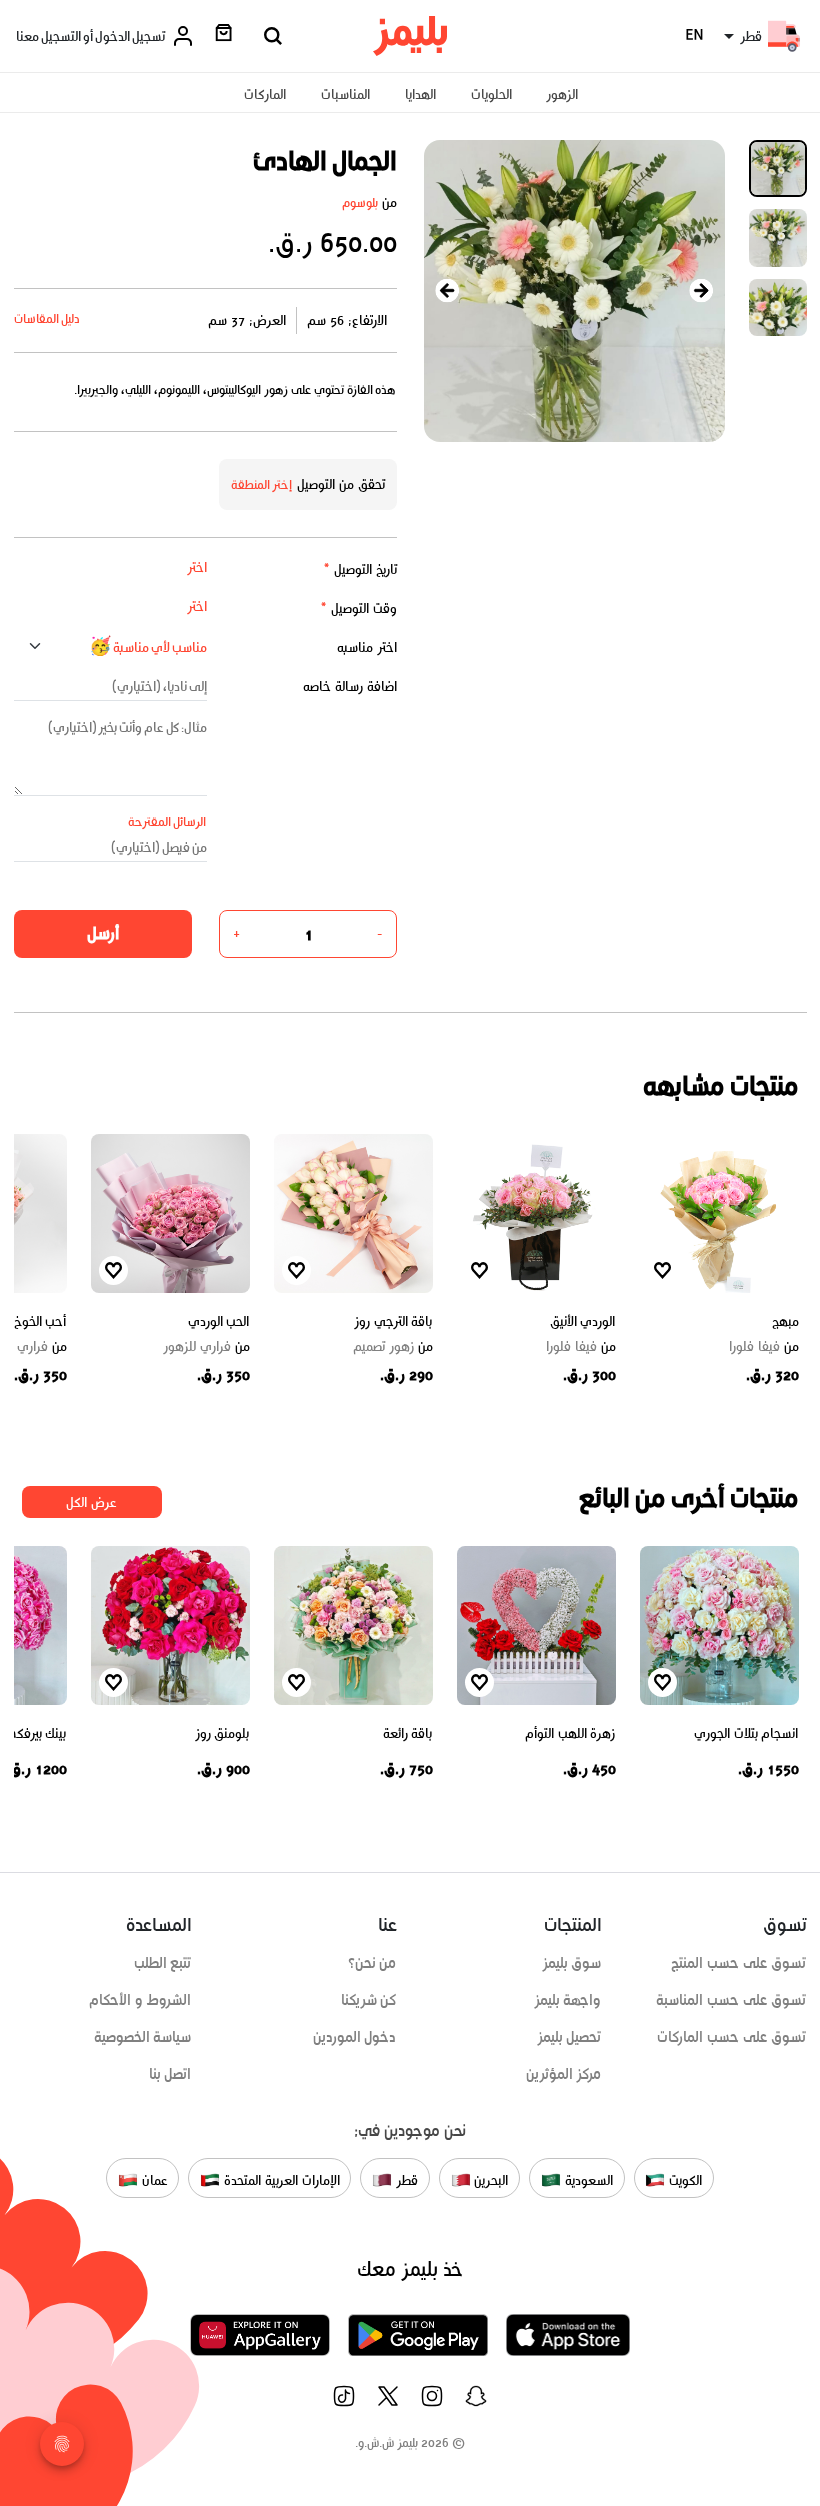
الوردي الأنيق (583, 1321)
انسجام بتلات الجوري (746, 1733)
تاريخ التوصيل (360, 569)
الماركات (265, 94)
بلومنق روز (222, 1733)
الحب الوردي (219, 1321)
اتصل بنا (170, 2074)
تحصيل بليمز (569, 2037)
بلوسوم (360, 202)
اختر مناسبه (367, 647)
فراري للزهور (206, 1347)
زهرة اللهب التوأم (570, 1733)
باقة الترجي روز (393, 1321)
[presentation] (448, 290)
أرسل (103, 933)
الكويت (683, 2179)
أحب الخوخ (40, 1321)
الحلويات (491, 94)
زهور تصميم (393, 1347)
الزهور (562, 94)
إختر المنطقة (262, 484)
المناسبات (345, 94)
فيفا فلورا (764, 1347)
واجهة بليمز (568, 2000)
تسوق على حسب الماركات (731, 2037)
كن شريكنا (369, 2000)
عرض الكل (91, 1502)
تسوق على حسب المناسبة (731, 2000)
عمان (153, 2179)
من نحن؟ (372, 1963)
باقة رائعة (408, 1733)
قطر (405, 2179)
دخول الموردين (355, 2037)
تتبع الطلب (163, 1963)
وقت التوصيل (358, 608)
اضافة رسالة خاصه (350, 686)
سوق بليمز (572, 1963)
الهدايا (420, 94)
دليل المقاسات (47, 318)
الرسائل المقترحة (167, 821)
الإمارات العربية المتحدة (279, 2179)
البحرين (490, 2179)
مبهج (785, 1321)
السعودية (587, 2179)
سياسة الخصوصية (143, 2037)
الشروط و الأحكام (140, 2000)
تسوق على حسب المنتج (738, 1963)
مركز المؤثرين (564, 2074)
